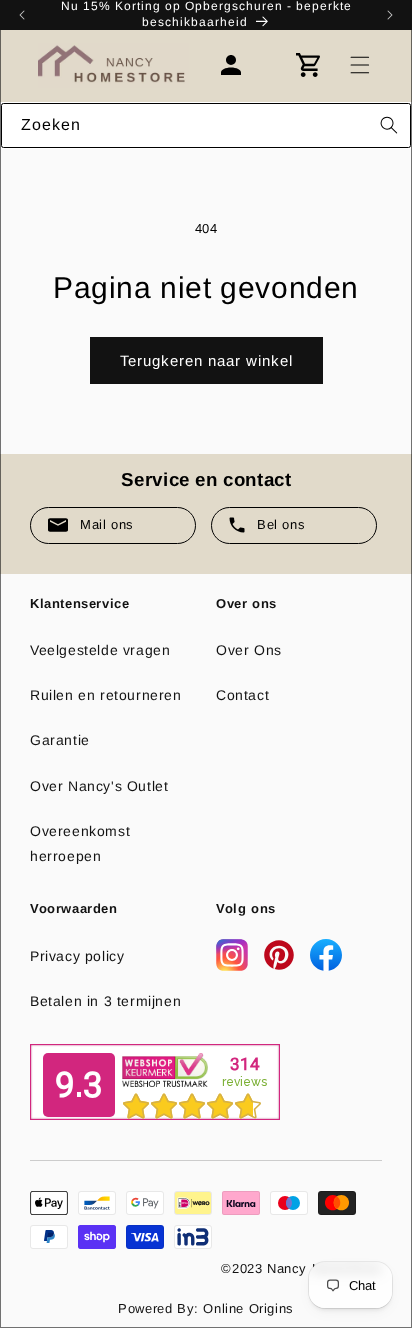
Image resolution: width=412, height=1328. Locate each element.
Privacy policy (77, 956)
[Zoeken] (389, 125)
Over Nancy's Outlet (99, 786)
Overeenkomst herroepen (80, 843)
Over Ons (249, 650)
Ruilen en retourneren (106, 695)
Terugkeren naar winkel (206, 360)
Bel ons (281, 524)
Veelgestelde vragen (100, 650)
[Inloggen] (241, 65)
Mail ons (107, 524)
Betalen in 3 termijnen (105, 1001)
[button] (360, 65)
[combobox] (206, 125)
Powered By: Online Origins (206, 1308)
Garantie (60, 740)
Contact (242, 695)
